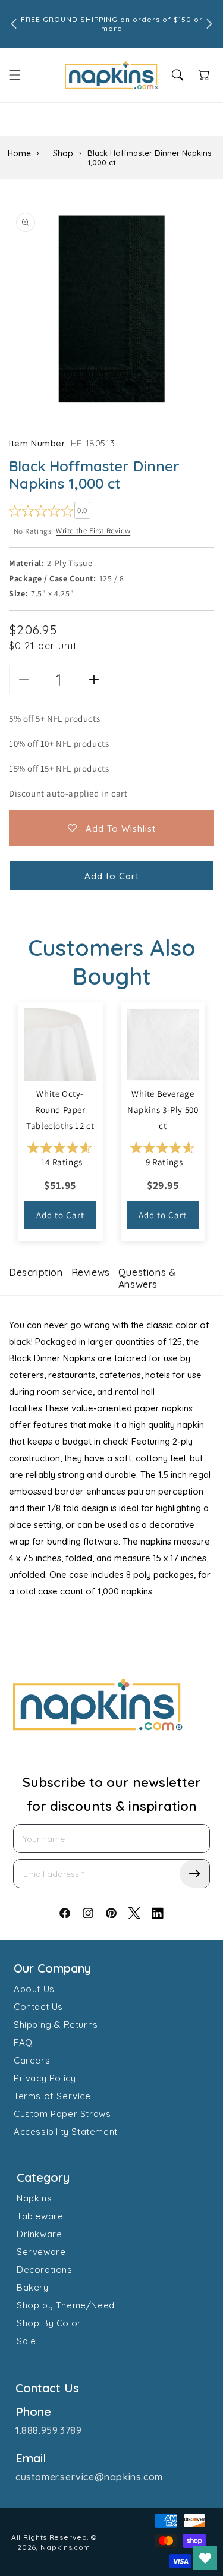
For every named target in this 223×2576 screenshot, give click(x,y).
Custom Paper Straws (62, 2114)
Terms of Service (52, 2096)
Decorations (45, 2270)
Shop (63, 153)
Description (36, 1272)
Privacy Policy (45, 2078)
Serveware (41, 2252)
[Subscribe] (194, 1874)
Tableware (40, 2216)
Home (19, 153)
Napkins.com (65, 2547)
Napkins (34, 2198)
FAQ (23, 2042)
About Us (34, 1989)
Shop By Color (49, 2323)
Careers (32, 2060)
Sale (26, 2341)
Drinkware (39, 2234)
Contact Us (38, 2007)
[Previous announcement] (14, 24)
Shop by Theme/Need (66, 2305)
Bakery (33, 2287)
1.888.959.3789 (48, 2430)
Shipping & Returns (56, 2025)
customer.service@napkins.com (89, 2477)
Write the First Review (93, 531)
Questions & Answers (147, 1278)
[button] (15, 75)
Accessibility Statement (66, 2132)
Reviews (91, 1272)
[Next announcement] (209, 24)
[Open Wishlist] (205, 2558)
